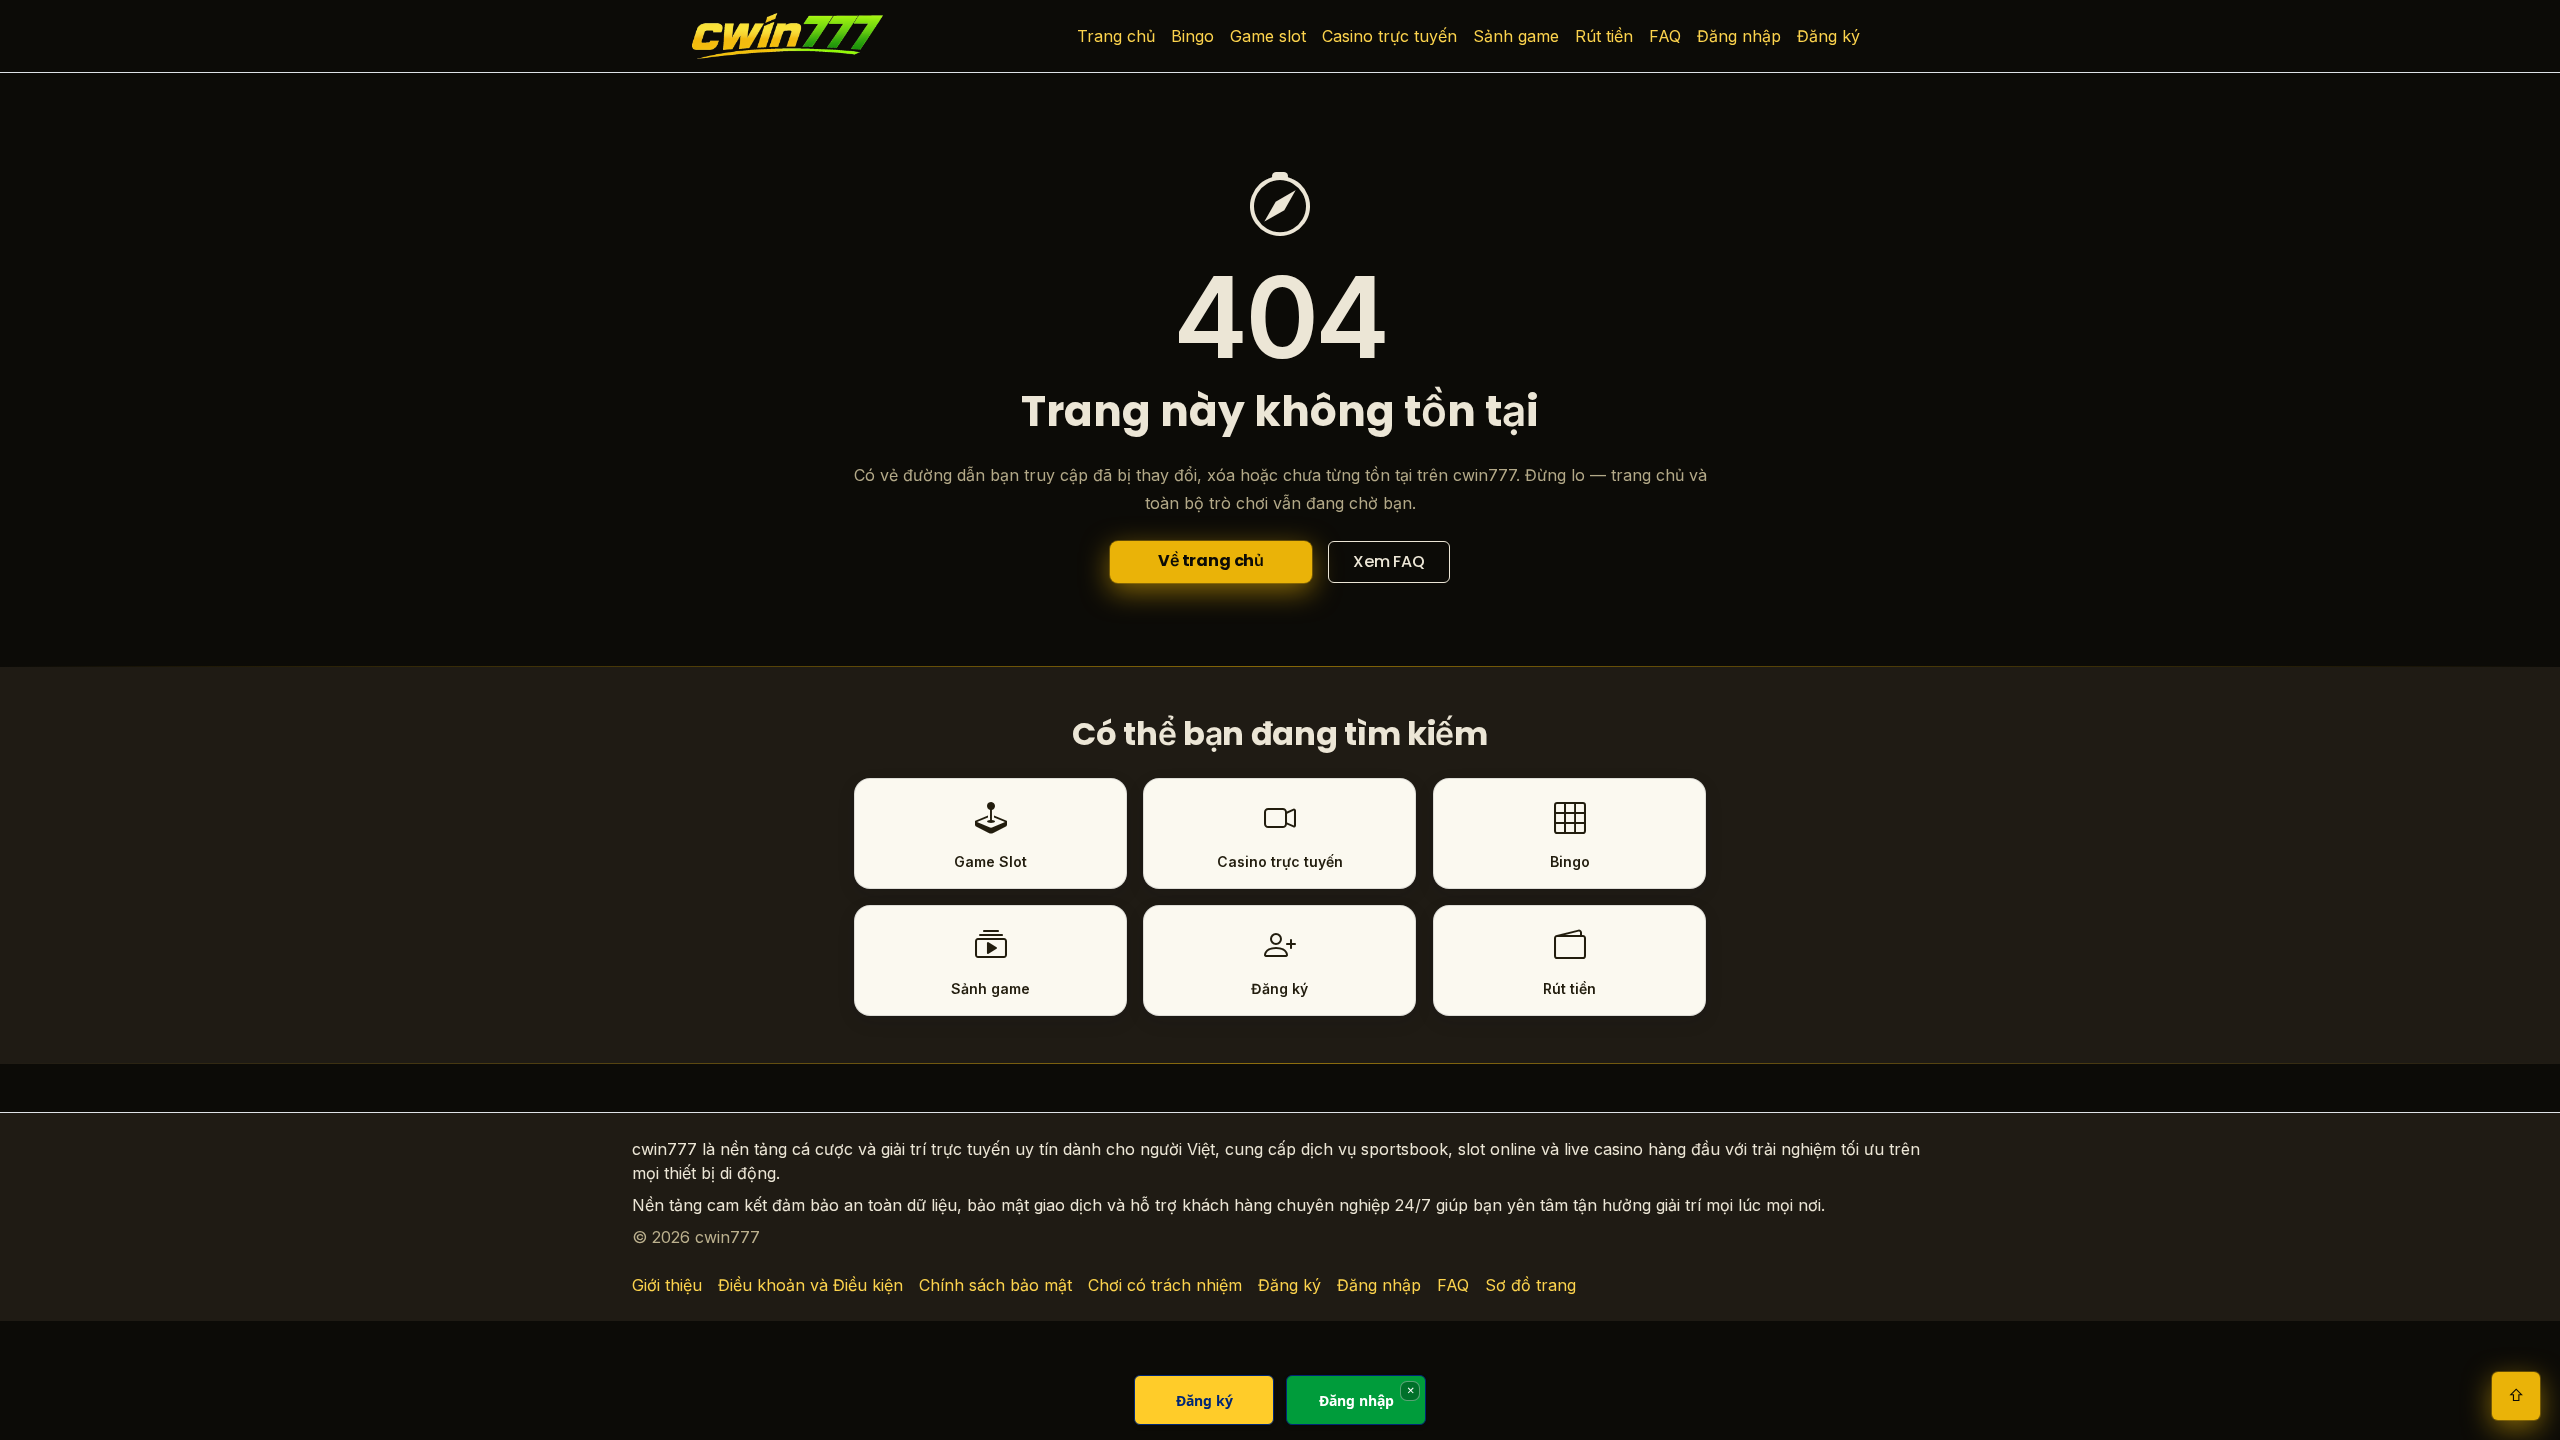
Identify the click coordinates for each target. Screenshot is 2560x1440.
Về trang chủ (1211, 560)
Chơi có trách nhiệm (1165, 1285)
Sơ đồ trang (1530, 1285)
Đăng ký (1828, 36)
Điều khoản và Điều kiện (810, 1285)
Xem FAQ (1389, 561)
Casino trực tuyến (1389, 36)
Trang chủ (1116, 36)
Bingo (1192, 36)
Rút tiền (1604, 36)
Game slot (1268, 36)
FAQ (1665, 36)
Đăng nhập (1739, 36)
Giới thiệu (667, 1285)
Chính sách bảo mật (995, 1285)
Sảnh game (1516, 36)
